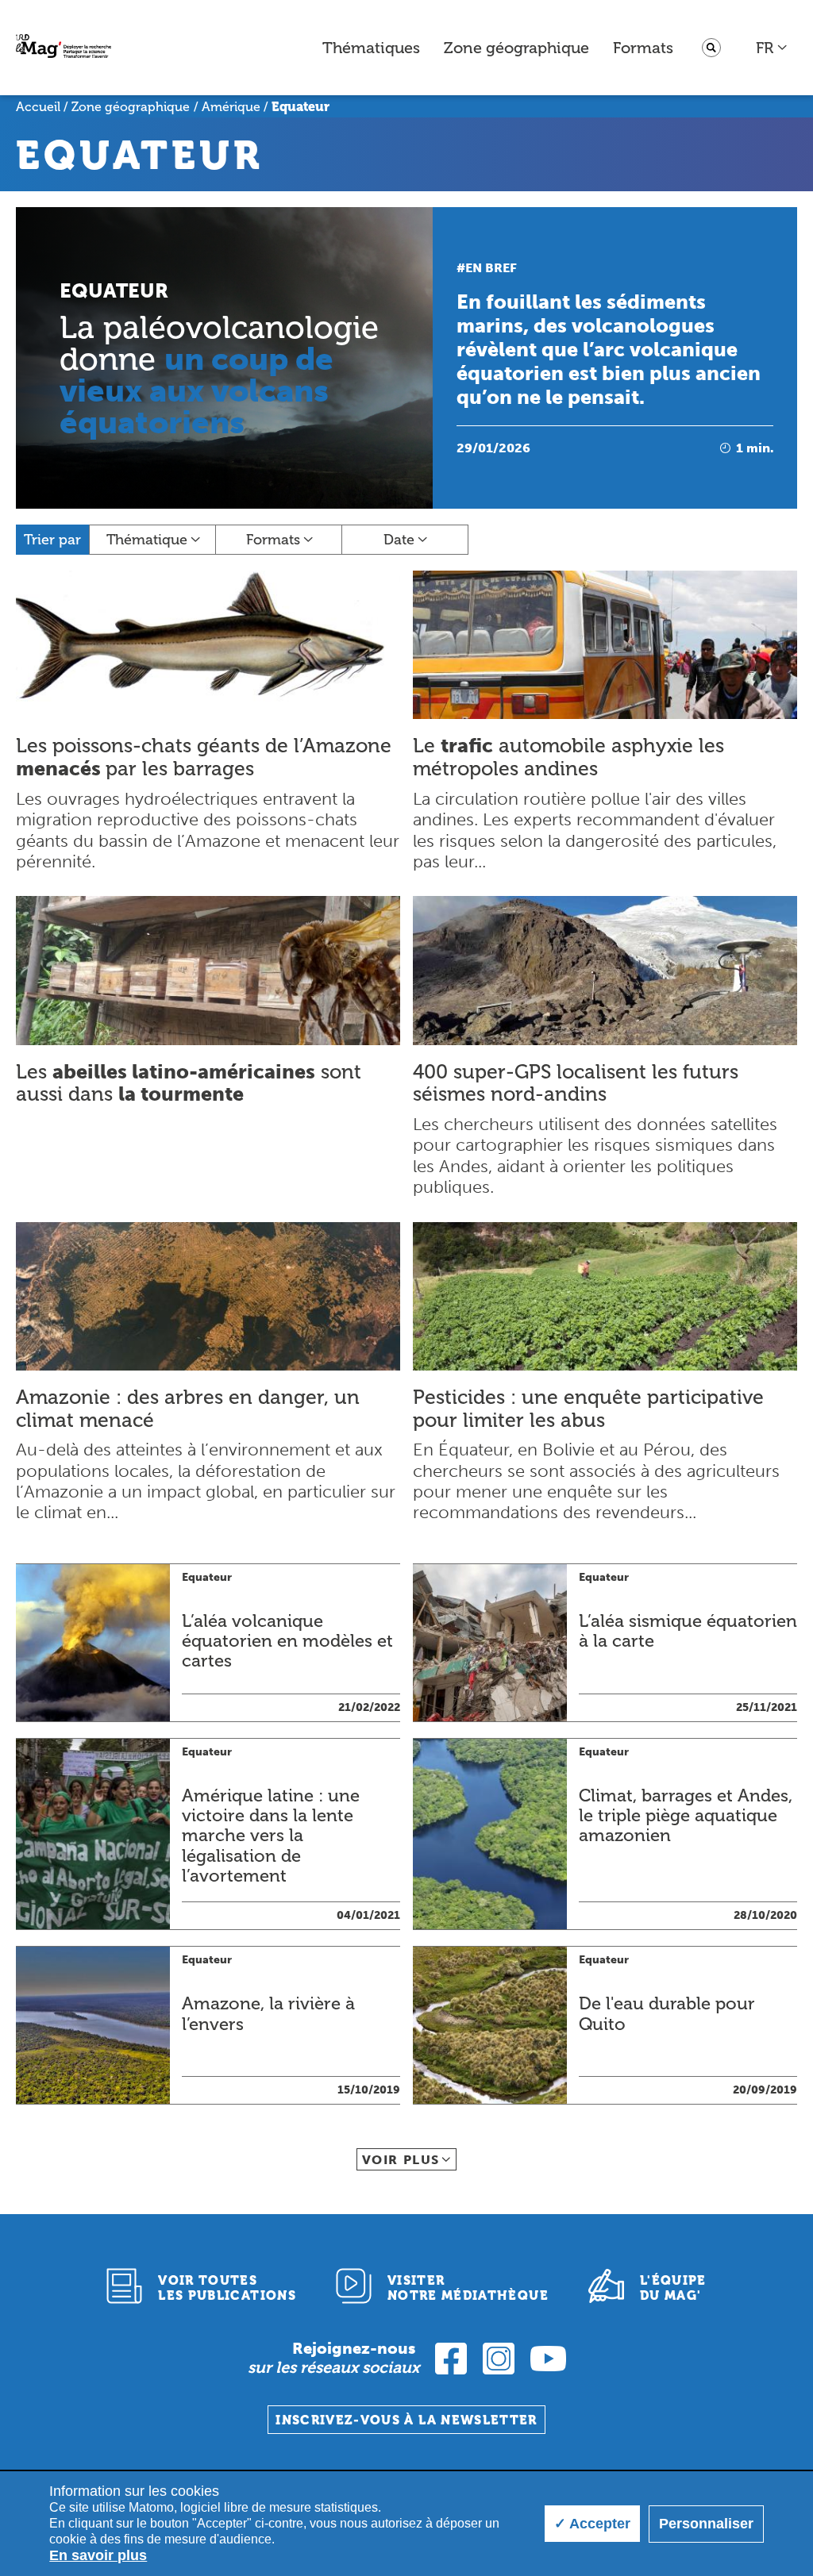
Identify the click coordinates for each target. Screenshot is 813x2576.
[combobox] (772, 48)
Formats (643, 48)
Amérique (231, 107)
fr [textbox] (765, 48)
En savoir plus (98, 2555)
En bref (491, 268)
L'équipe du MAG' (673, 2288)
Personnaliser (706, 2524)
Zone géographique (516, 48)
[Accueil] (64, 48)
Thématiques (371, 48)
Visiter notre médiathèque (468, 2288)
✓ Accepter (592, 2524)
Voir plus (401, 2160)
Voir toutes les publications (227, 2288)
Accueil (38, 107)
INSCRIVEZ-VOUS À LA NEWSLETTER (406, 2420)
